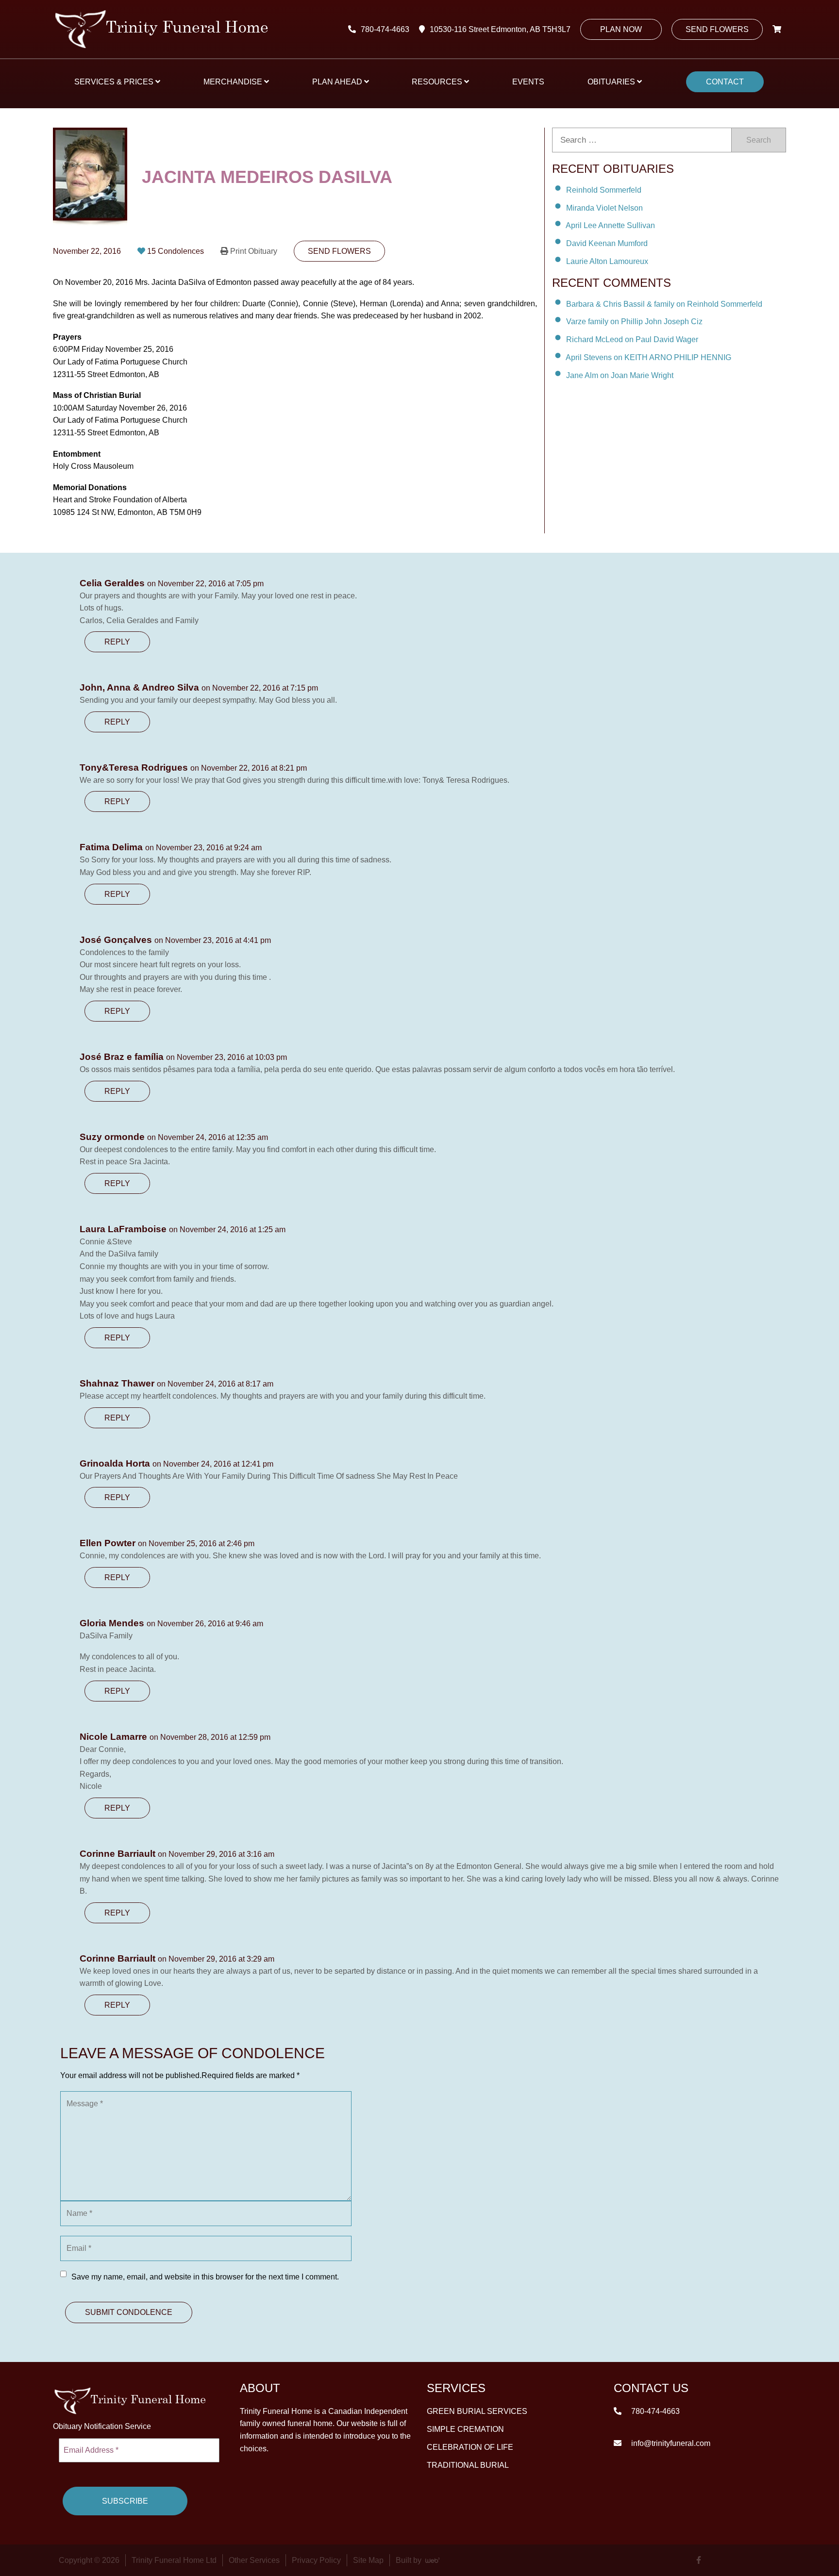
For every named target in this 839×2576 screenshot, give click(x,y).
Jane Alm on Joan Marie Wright (620, 375)
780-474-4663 (385, 29)
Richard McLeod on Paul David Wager (632, 339)
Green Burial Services (477, 2411)
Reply (117, 642)
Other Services (254, 2560)
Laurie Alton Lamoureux (607, 261)
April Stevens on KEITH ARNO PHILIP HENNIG (648, 357)
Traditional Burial (468, 2465)
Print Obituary (254, 251)
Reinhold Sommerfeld (604, 190)
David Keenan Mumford (607, 243)
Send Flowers (717, 29)
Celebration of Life (470, 2447)
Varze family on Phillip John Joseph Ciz (634, 322)
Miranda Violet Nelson (604, 207)
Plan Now (621, 29)
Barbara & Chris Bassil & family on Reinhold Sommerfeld (664, 304)
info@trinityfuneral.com (670, 2443)
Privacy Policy (316, 2560)
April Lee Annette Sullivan (610, 225)
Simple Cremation (465, 2429)
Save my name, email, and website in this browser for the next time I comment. (205, 2277)
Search (759, 140)
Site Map (368, 2560)
